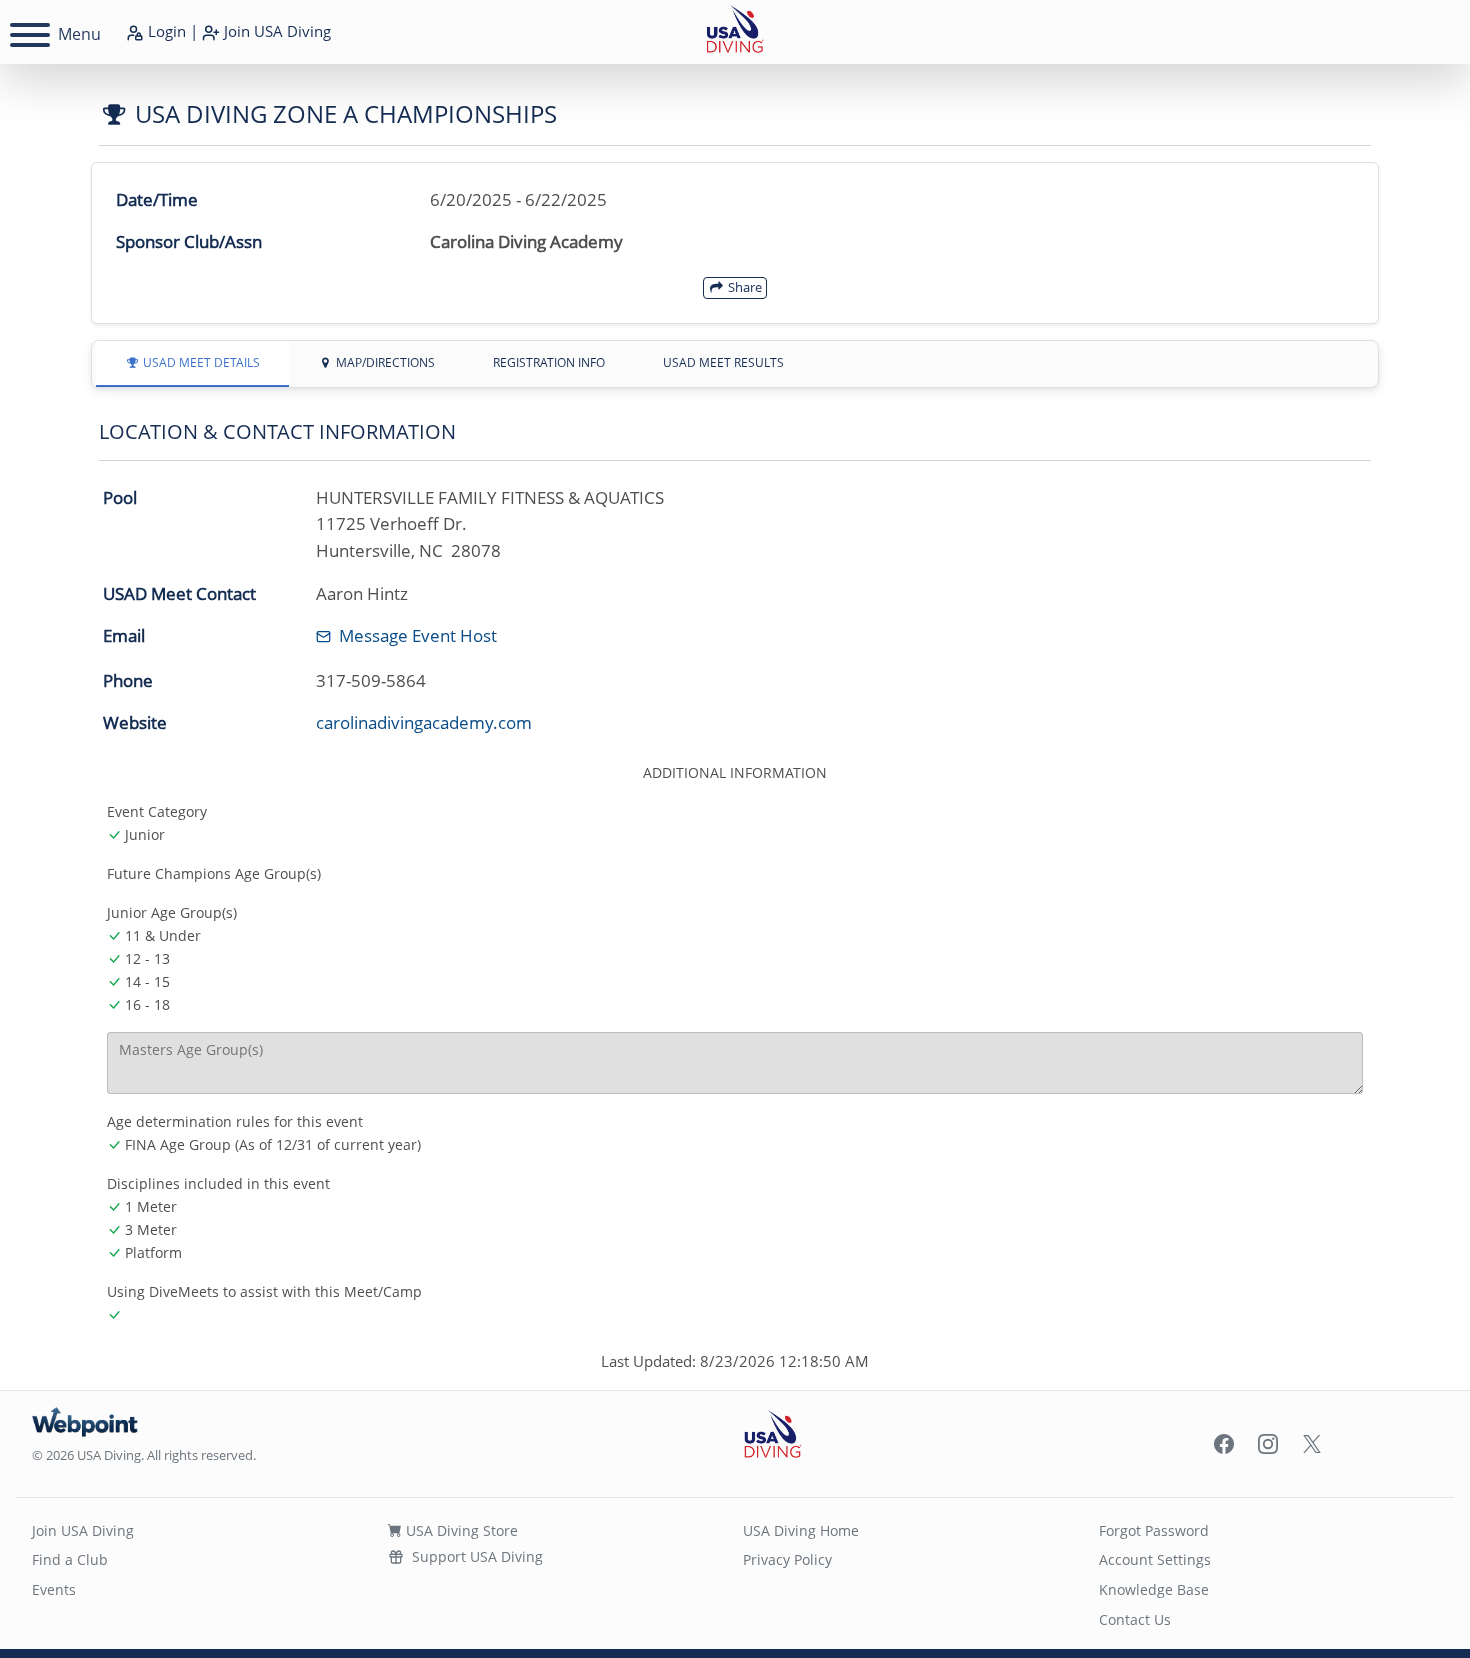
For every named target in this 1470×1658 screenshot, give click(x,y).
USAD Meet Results (723, 362)
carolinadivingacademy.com (424, 722)
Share (743, 287)
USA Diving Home (801, 1530)
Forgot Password (1154, 1530)
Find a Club (70, 1559)
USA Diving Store (460, 1530)
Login (165, 31)
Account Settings (1155, 1559)
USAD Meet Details (200, 362)
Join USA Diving (83, 1530)
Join (275, 31)
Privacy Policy (787, 1559)
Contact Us (1135, 1619)
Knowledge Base (1154, 1589)
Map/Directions (384, 362)
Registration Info (549, 362)
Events (54, 1589)
